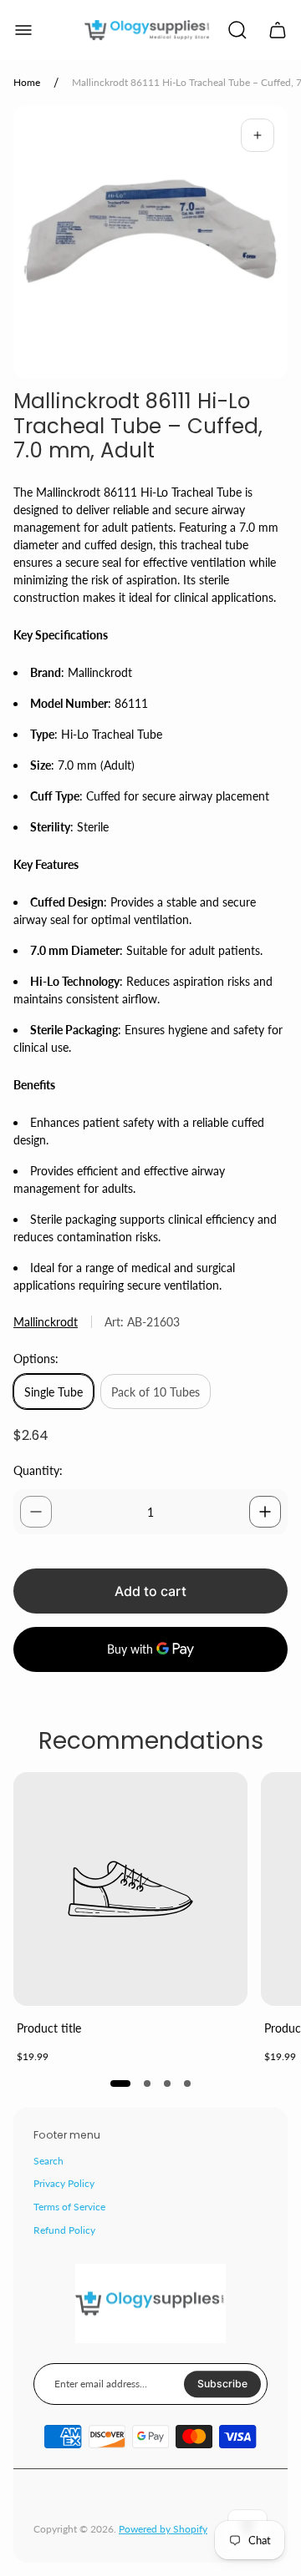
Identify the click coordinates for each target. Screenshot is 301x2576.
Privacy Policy (64, 2183)
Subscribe (222, 2384)
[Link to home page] (150, 2304)
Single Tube (54, 1392)
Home (27, 82)
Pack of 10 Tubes (156, 1392)
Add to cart (150, 1591)
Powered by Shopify (163, 2529)
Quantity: (38, 1470)
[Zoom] (258, 135)
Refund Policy (64, 2230)
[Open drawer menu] (23, 30)
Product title (49, 2028)
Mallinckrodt (46, 1322)
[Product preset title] (130, 1889)
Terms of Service (69, 2207)
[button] (120, 2084)
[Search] (237, 30)
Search (48, 2161)
